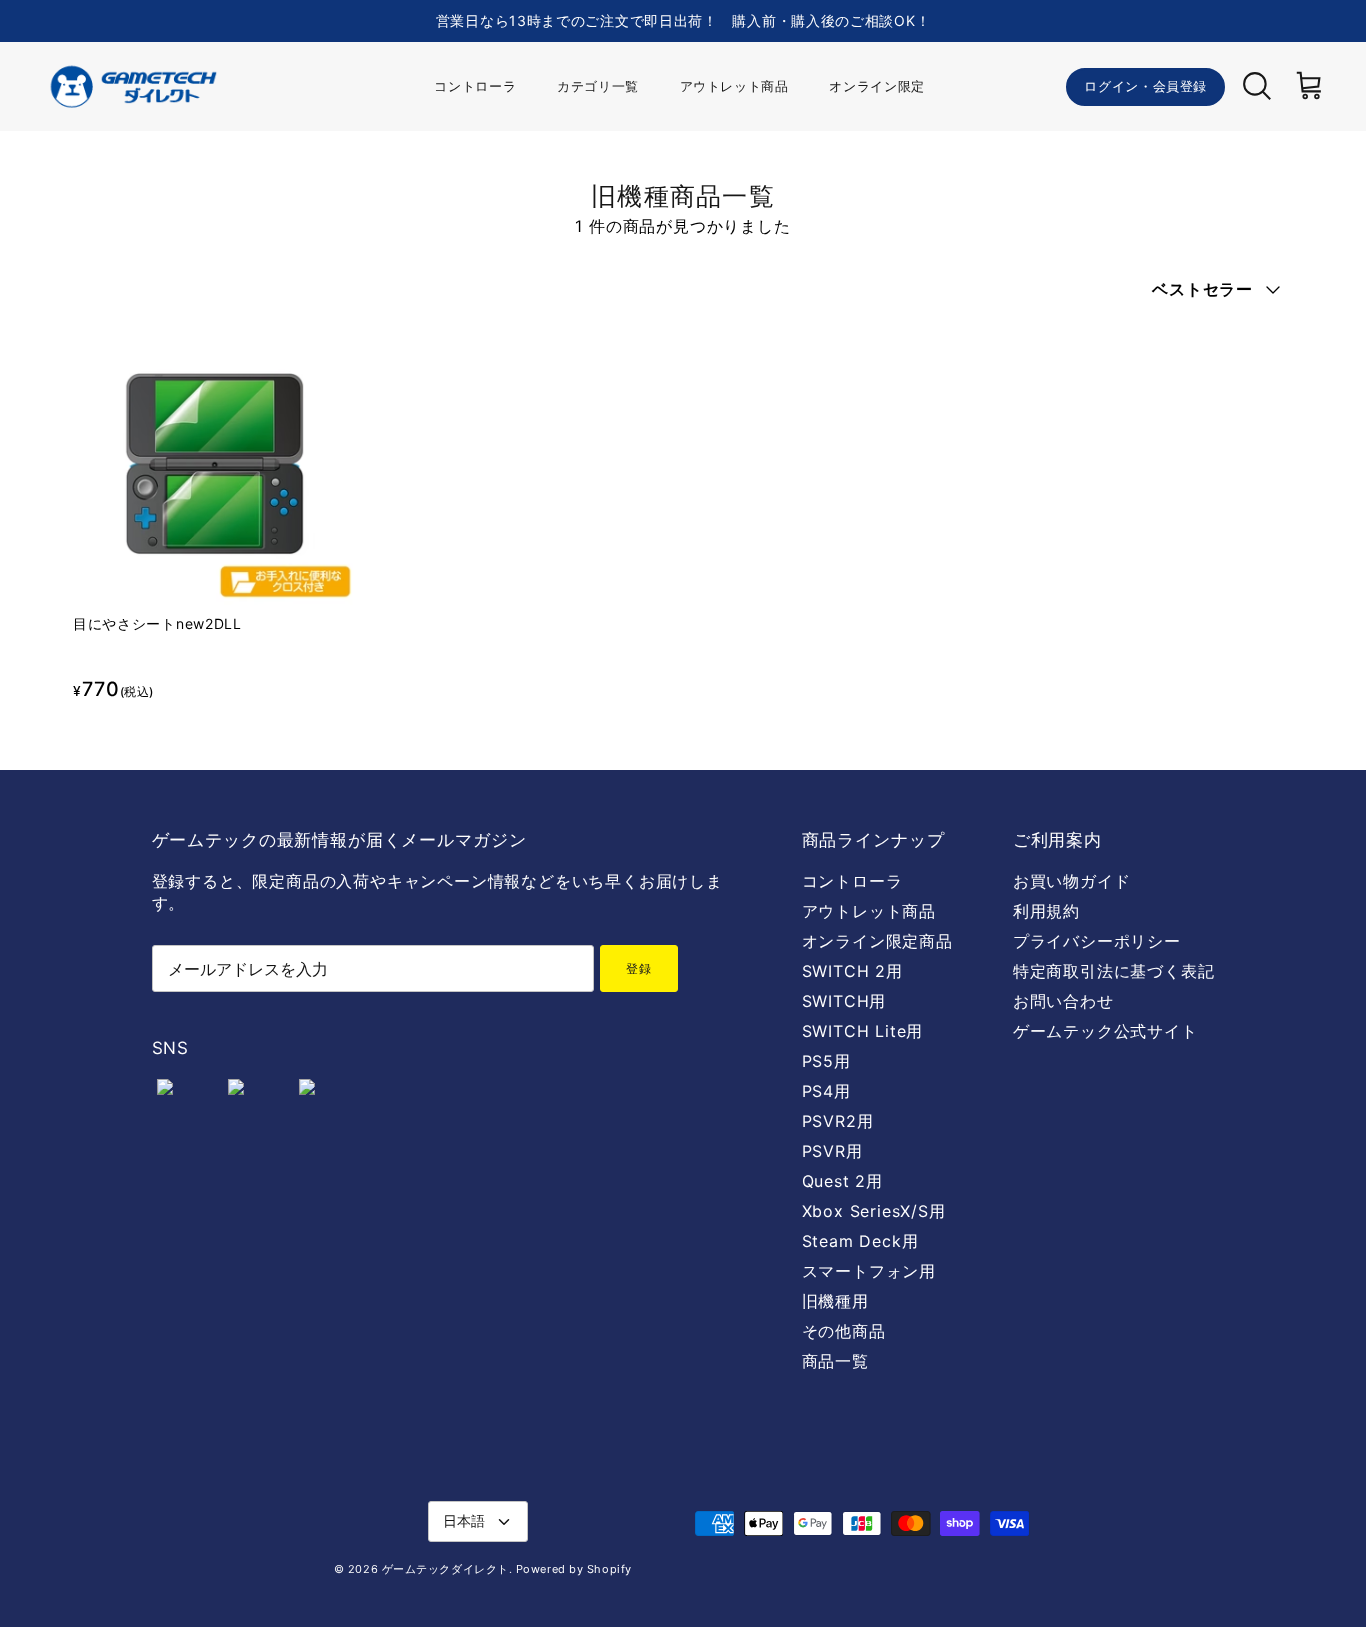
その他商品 (844, 1331)
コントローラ (475, 86)
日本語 (464, 1520)
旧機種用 (835, 1301)
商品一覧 (835, 1361)
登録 (639, 968)
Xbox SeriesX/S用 (874, 1211)
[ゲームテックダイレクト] (132, 86)
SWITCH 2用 (852, 971)
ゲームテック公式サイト (1105, 1031)
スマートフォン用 (869, 1271)
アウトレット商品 (734, 86)
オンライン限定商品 (877, 941)
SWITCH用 (844, 1001)
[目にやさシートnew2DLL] (214, 463)
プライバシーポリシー (1097, 941)
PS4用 (826, 1091)
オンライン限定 (877, 86)
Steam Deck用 (860, 1241)
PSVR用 (832, 1151)
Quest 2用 (842, 1181)
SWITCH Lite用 (863, 1031)
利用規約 (1046, 911)
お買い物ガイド (1072, 881)
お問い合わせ (1063, 1001)
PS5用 (826, 1061)
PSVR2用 (838, 1121)
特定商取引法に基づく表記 (1114, 971)
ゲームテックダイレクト (445, 1569)
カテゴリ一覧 (598, 86)
